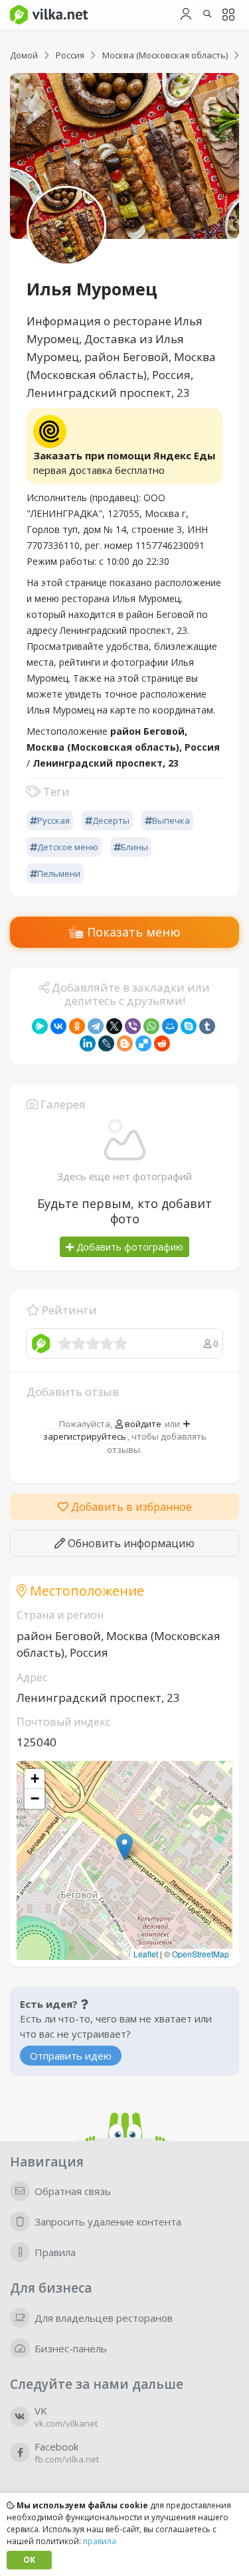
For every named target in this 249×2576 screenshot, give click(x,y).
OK (29, 2560)
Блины (134, 847)
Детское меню (68, 847)
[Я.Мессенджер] (40, 1026)
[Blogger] (125, 1043)
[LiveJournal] (106, 1043)
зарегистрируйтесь (85, 1436)
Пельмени (59, 873)
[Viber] (133, 1026)
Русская (53, 820)
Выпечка (171, 820)
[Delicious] (143, 1043)
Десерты (111, 820)
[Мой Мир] (170, 1026)
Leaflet (146, 1954)
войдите (142, 1424)
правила (100, 2541)
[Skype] (189, 1026)
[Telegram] (96, 1026)
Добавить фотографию (128, 1247)
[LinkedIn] (88, 1043)
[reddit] (162, 1043)
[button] (124, 1847)
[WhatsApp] (151, 1026)
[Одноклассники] (77, 1026)
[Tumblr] (207, 1026)
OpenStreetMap (201, 1954)
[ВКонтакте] (58, 1026)
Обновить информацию (130, 1543)
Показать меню (132, 932)
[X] (114, 1026)
